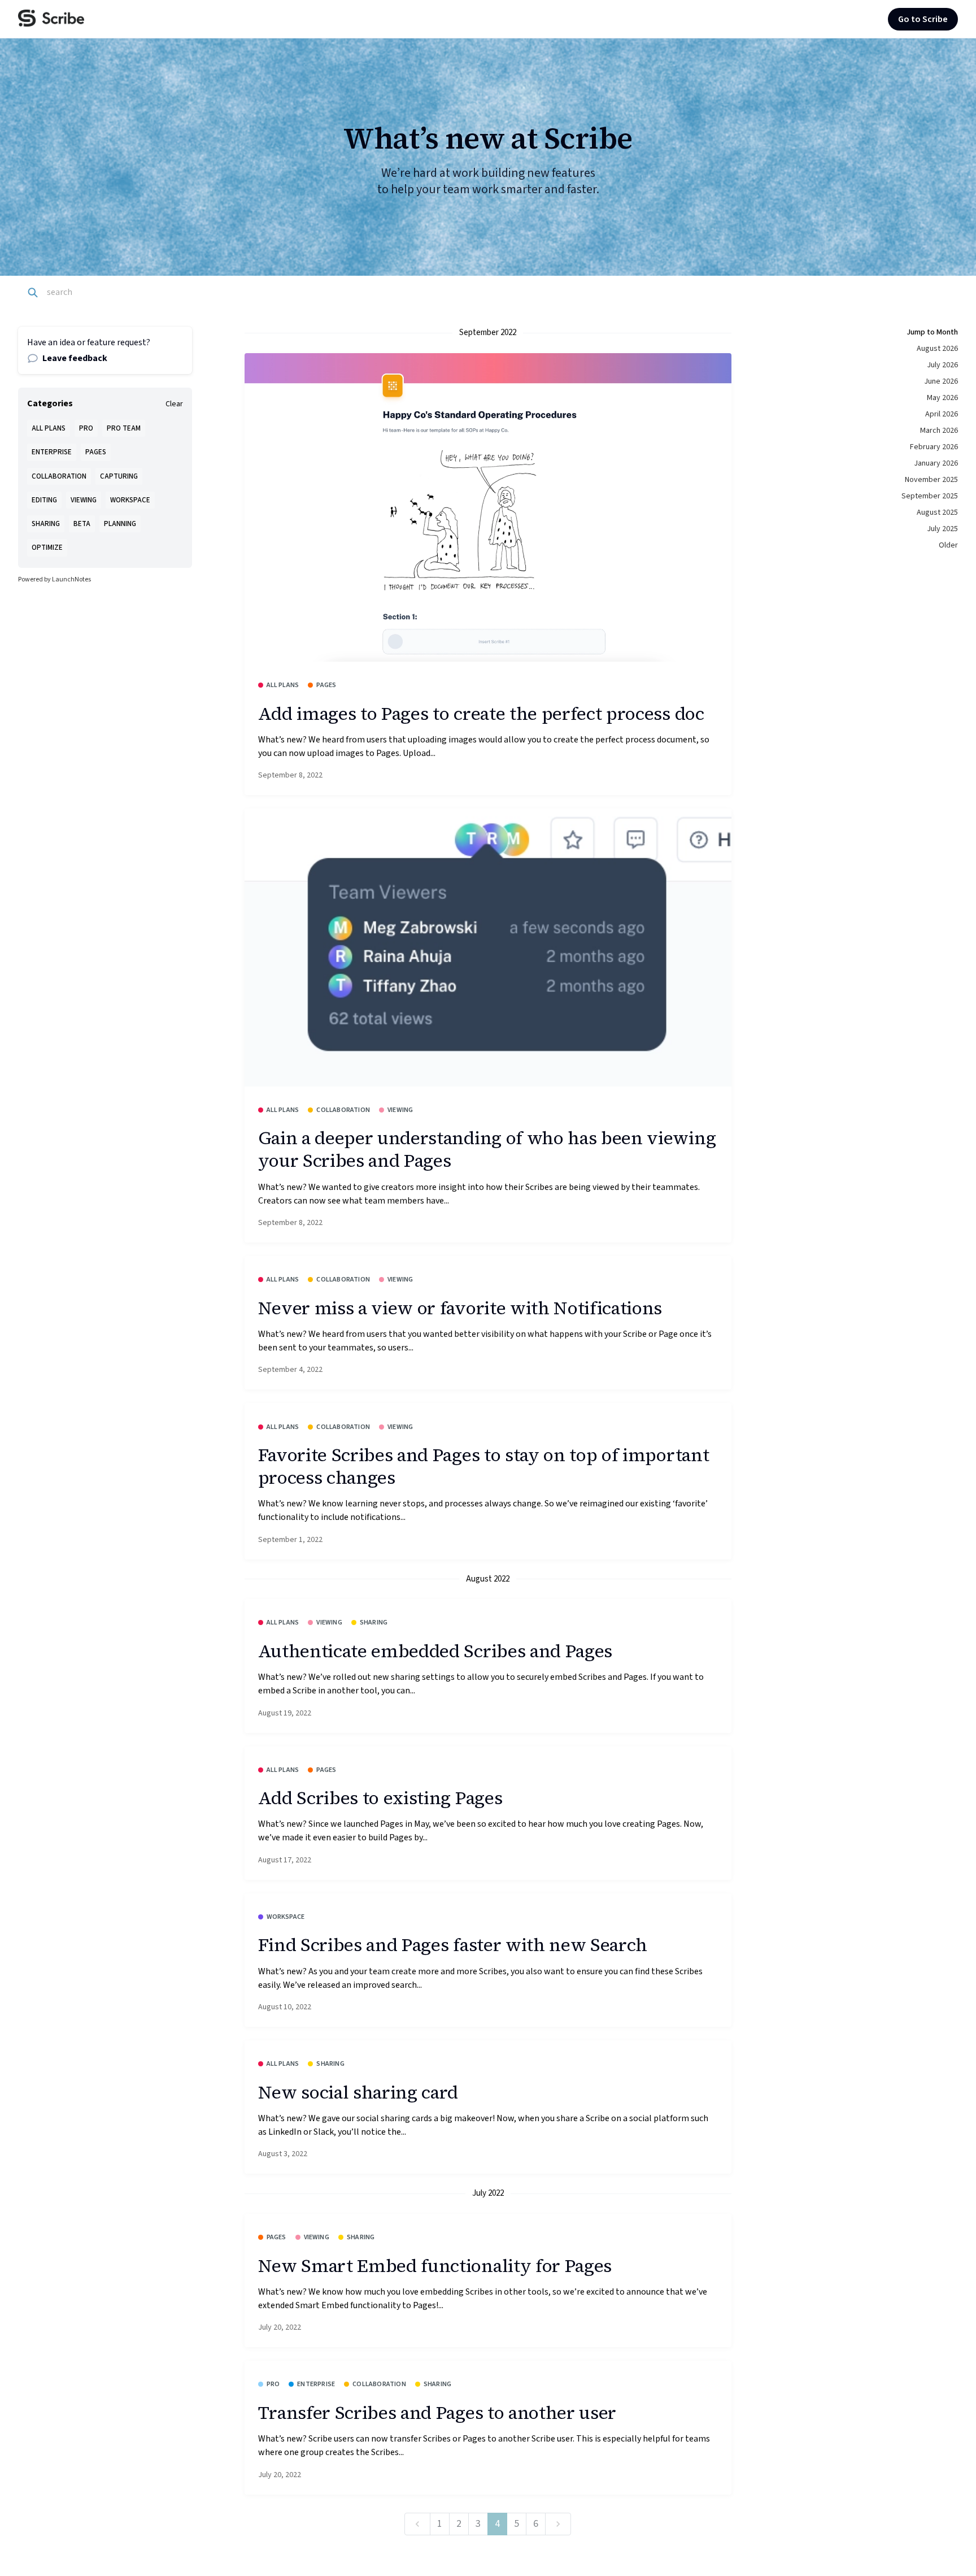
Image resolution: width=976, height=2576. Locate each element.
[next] (558, 2524)
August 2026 (937, 349)
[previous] (417, 2524)
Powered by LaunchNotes (55, 579)
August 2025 (937, 512)
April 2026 (942, 414)
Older (948, 545)
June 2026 (941, 381)
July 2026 (942, 365)
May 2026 (942, 398)
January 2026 (936, 463)
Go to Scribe (923, 19)
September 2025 (930, 496)
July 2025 (942, 529)
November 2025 (931, 480)
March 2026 (939, 431)
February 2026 (934, 447)
